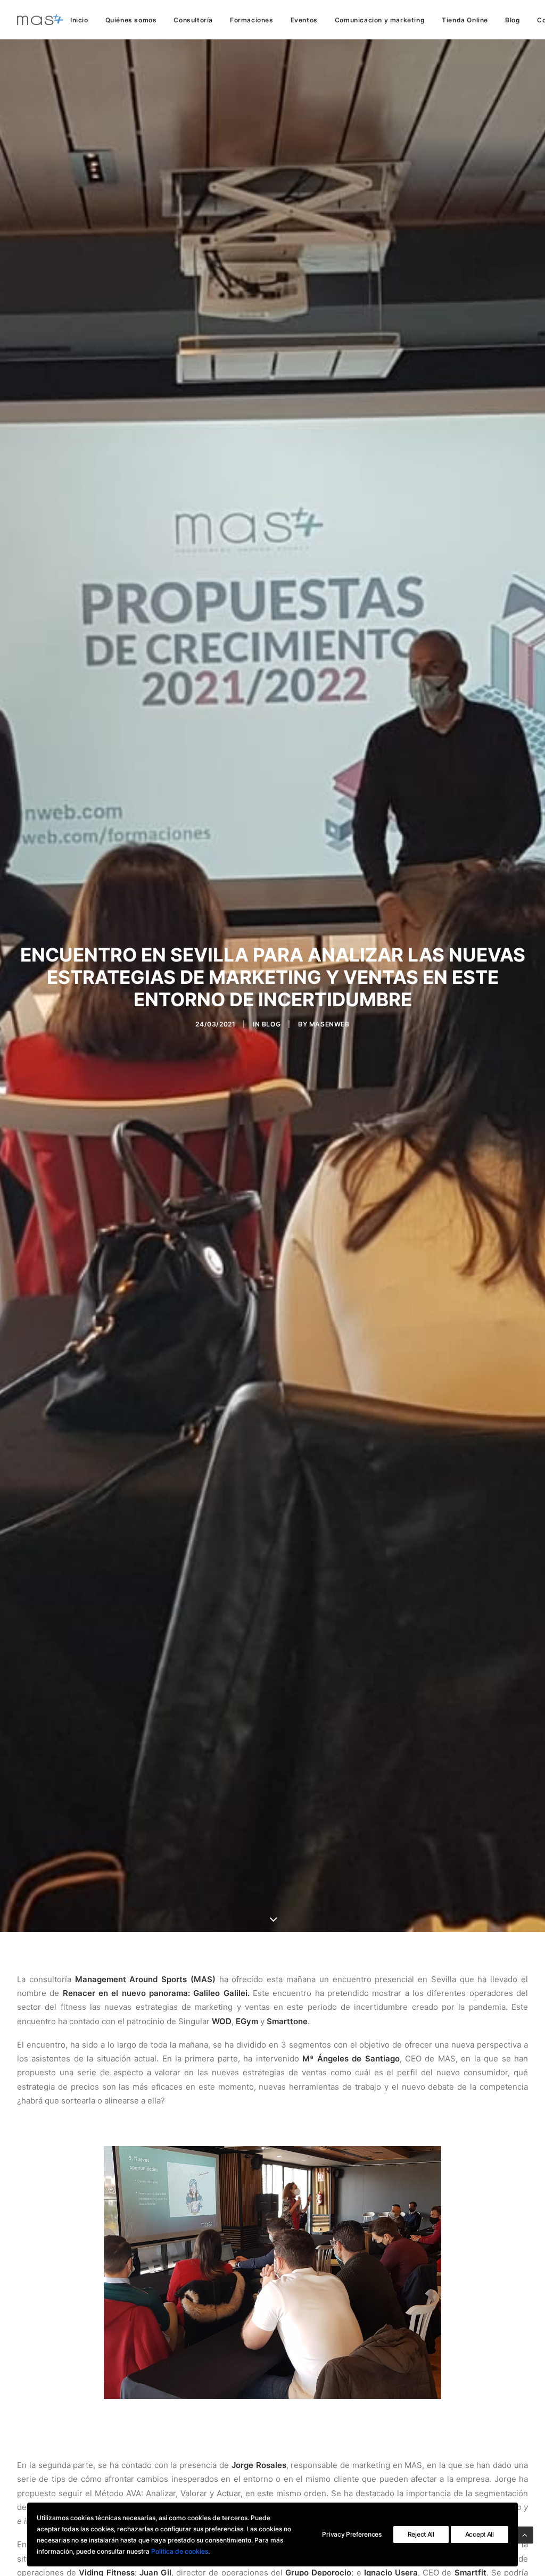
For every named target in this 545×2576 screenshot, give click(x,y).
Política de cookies (180, 2551)
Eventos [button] (304, 20)
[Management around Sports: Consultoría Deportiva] (40, 20)
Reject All (421, 2534)
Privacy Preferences (352, 2534)
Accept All (480, 2534)
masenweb (329, 1024)
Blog (513, 20)
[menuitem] (83, 20)
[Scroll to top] (525, 2534)
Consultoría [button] (193, 20)
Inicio (79, 20)
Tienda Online (465, 20)
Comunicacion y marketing (380, 20)
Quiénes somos (131, 20)
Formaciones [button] (252, 20)
